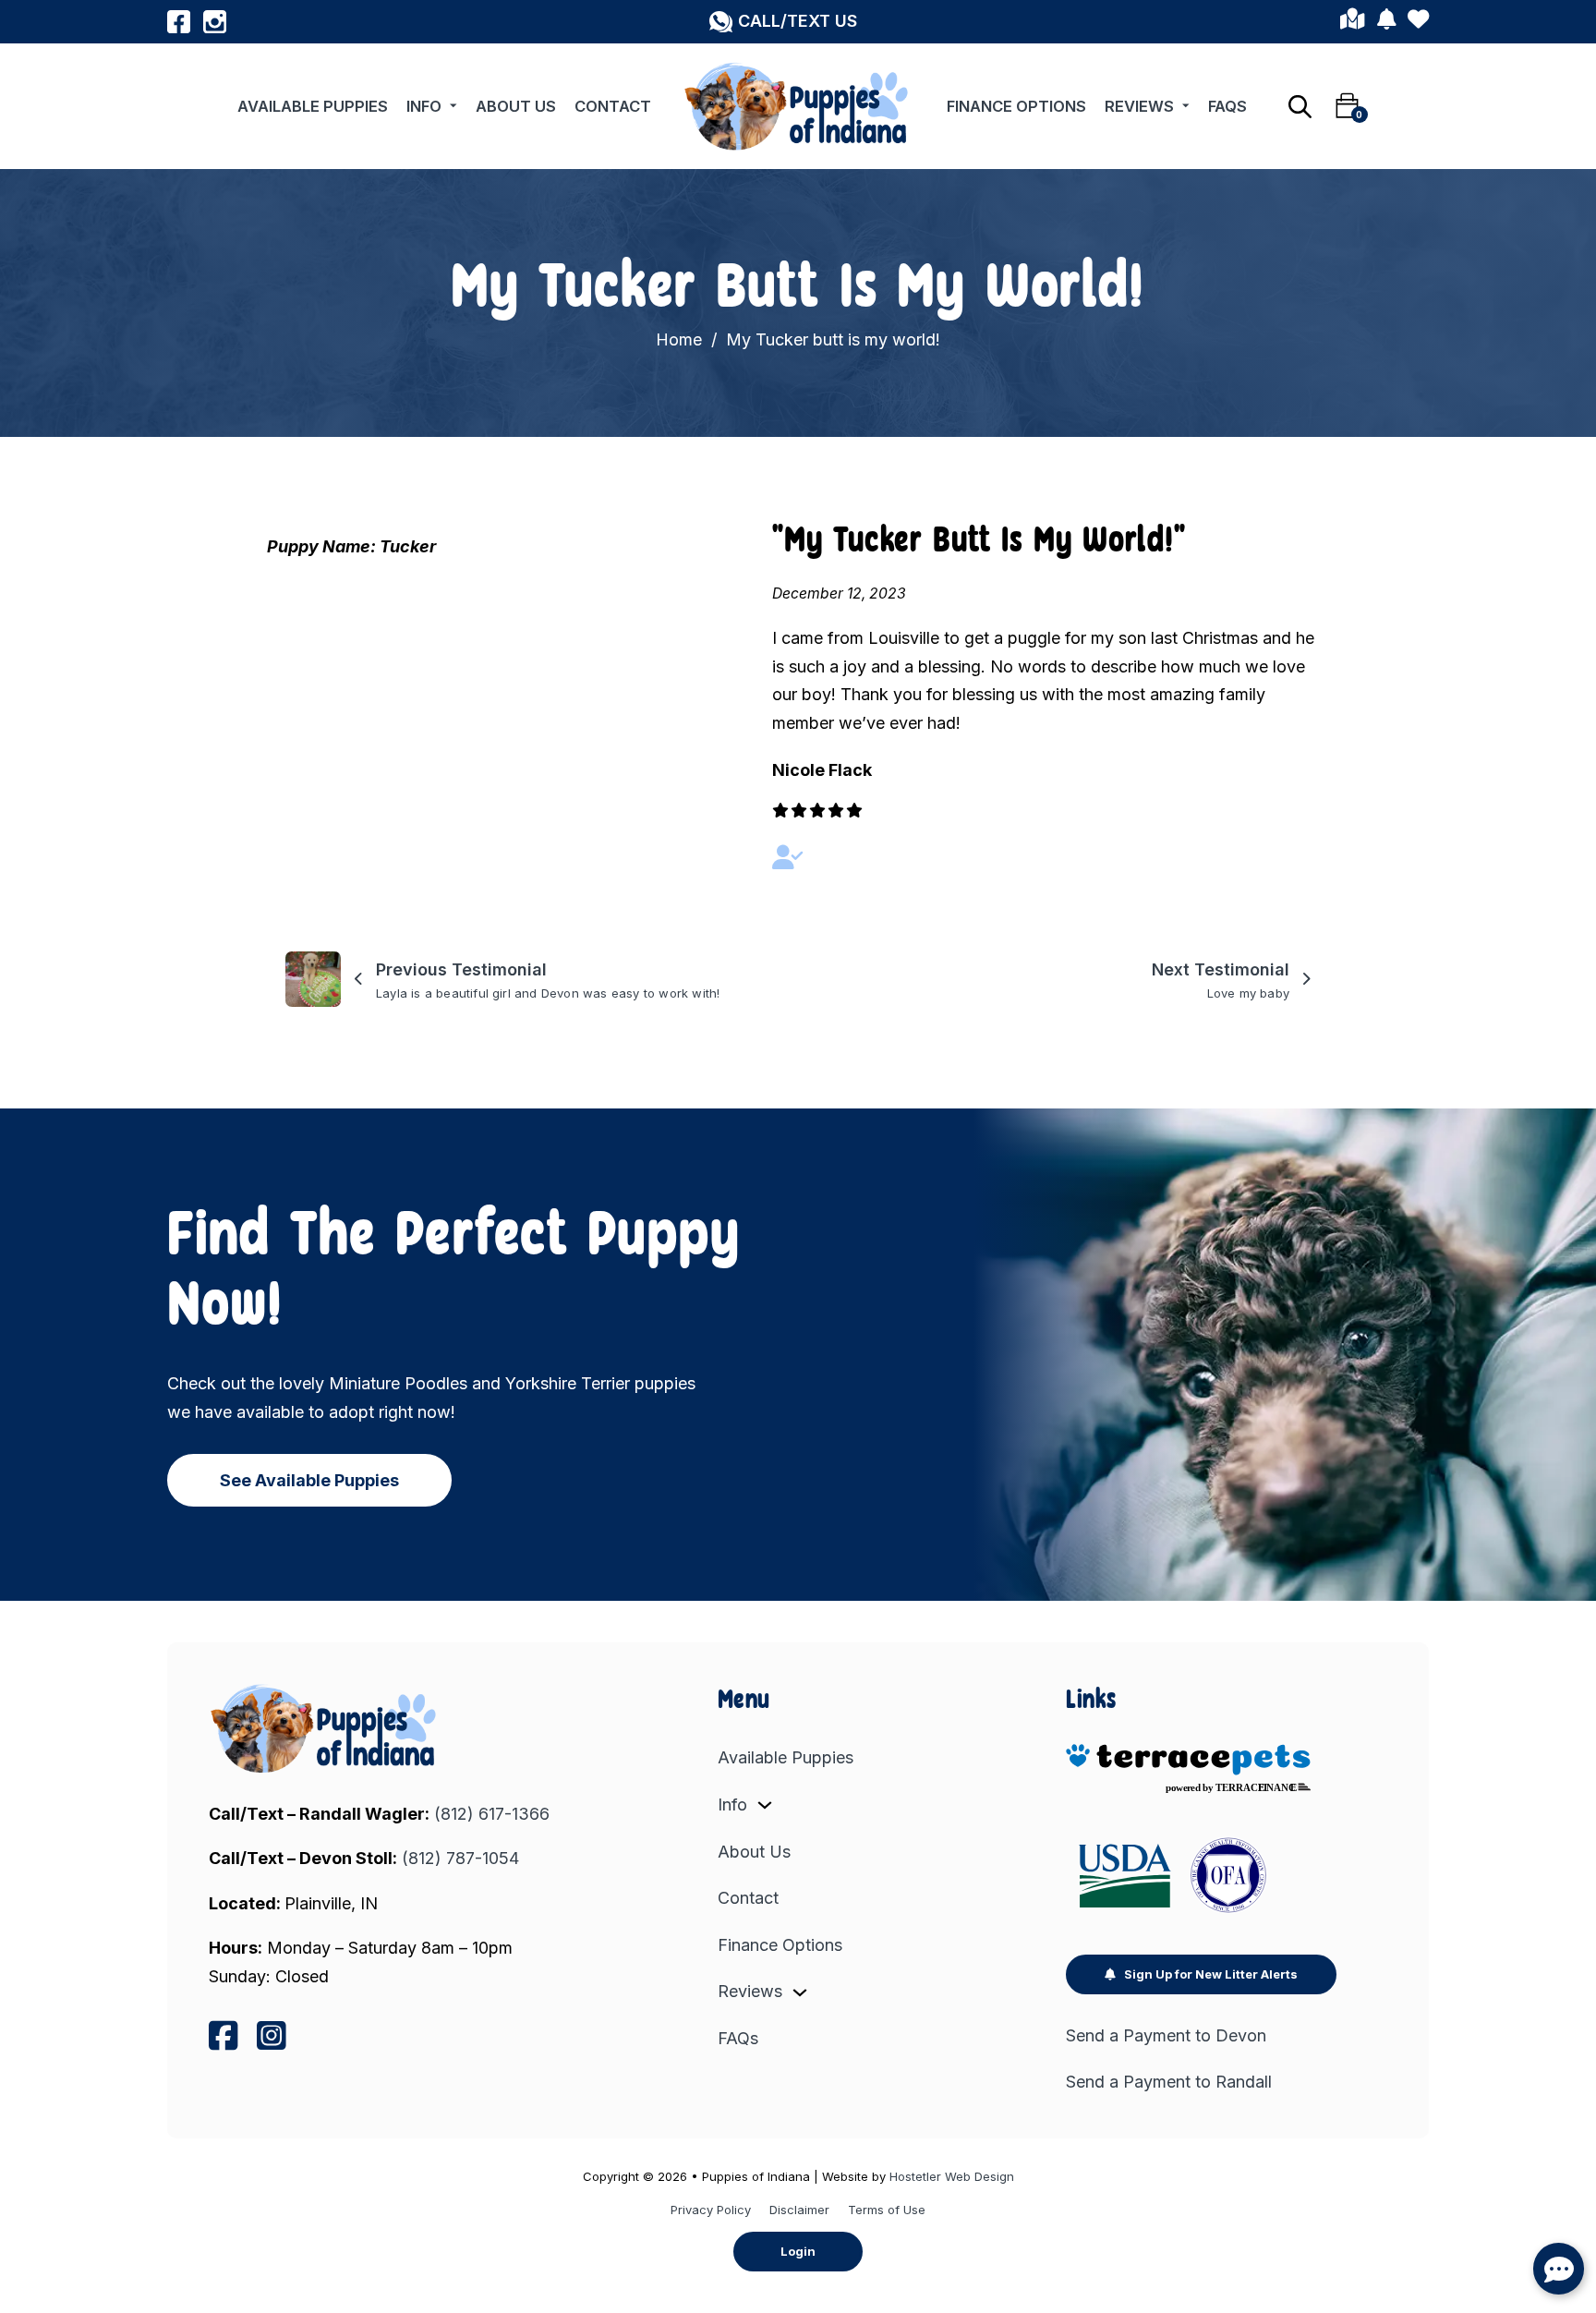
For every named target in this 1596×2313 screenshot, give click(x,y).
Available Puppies (313, 106)
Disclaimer (799, 2210)
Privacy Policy (711, 2210)
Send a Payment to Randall (1169, 2082)
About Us (516, 106)
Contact (613, 106)
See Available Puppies (309, 1480)
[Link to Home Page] (798, 106)
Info (424, 106)
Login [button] (798, 2251)
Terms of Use (887, 2210)
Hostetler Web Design (952, 2176)
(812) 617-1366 (492, 1814)
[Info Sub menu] (453, 106)
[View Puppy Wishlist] (1418, 22)
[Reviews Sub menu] (1186, 106)
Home (679, 339)
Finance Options (1016, 106)
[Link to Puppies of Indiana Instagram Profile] (215, 22)
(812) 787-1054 (460, 1858)
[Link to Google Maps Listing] (1352, 22)
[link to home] (325, 1728)
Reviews (1139, 106)
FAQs (1227, 106)
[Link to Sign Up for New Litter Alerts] (1386, 22)
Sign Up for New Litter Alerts (1211, 1974)
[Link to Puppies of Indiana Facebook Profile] (179, 22)
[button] (783, 22)
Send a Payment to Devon (1166, 2035)
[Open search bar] (1300, 106)
